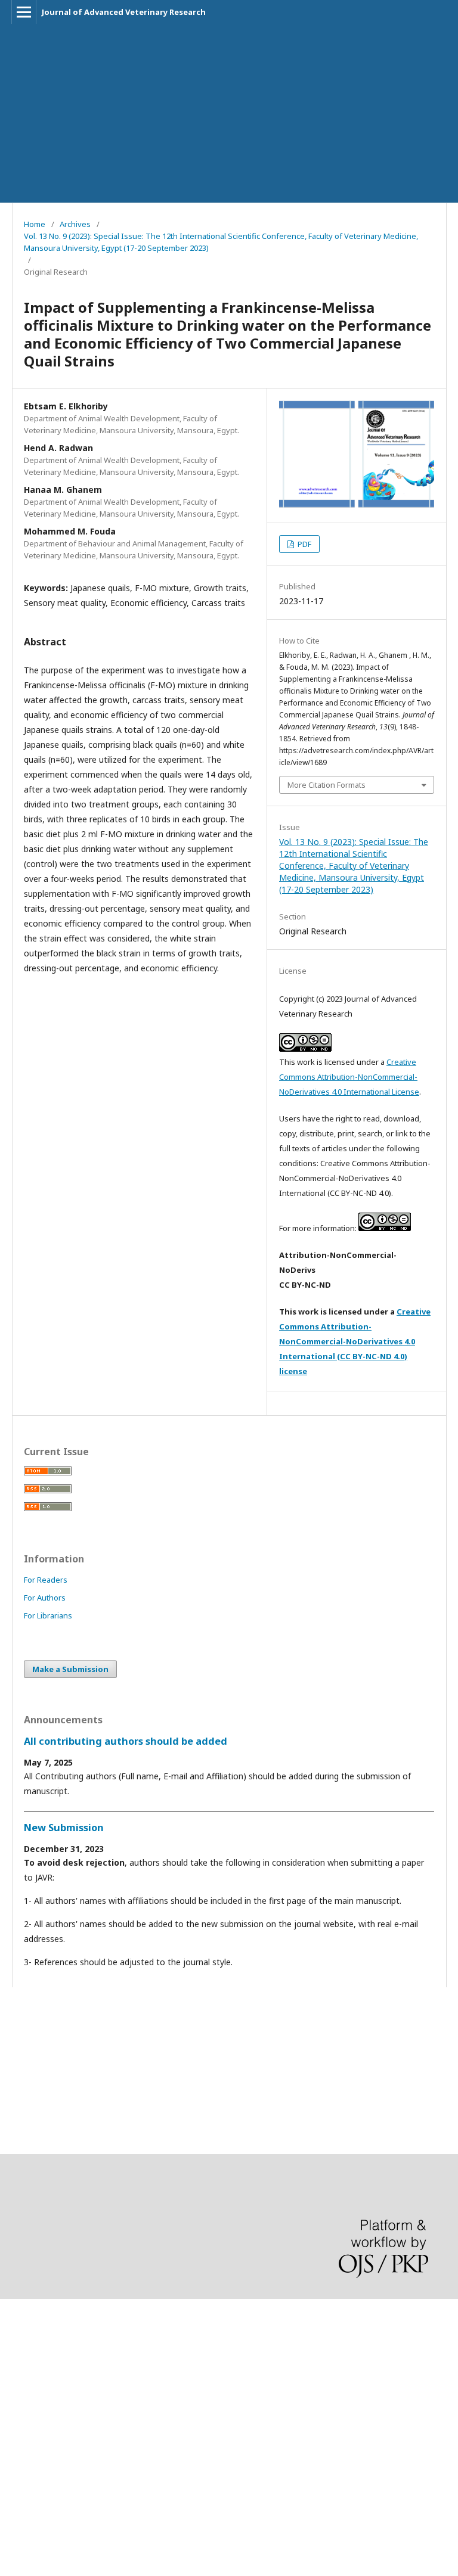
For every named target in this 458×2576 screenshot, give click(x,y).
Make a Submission (70, 1669)
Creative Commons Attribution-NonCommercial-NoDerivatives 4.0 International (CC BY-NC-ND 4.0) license (355, 1341)
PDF (304, 544)
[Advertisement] (229, 113)
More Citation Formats (327, 785)
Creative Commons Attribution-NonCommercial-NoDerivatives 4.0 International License (349, 1077)
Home (35, 224)
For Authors (45, 1598)
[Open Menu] (24, 12)
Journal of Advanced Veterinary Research (124, 12)
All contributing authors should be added (126, 1741)
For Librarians (48, 1615)
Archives (75, 224)
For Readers (46, 1580)
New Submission (64, 1828)
